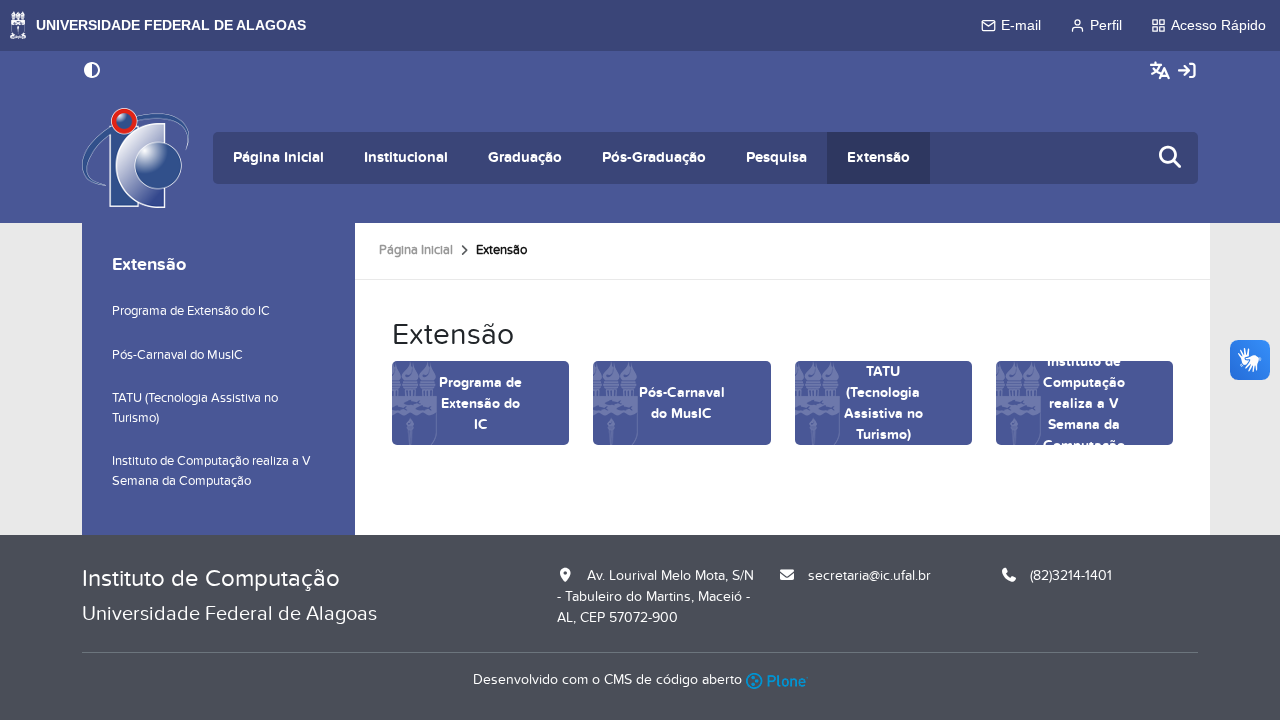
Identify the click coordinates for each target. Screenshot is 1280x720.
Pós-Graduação (654, 157)
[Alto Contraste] (92, 72)
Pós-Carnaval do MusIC (177, 355)
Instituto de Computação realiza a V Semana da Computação (211, 471)
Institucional (406, 157)
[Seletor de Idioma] (1162, 71)
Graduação (525, 157)
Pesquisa (776, 157)
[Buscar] (1171, 158)
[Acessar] (1187, 71)
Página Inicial (278, 157)
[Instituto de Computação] (135, 158)
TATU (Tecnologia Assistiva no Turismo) (195, 408)
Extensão (878, 157)
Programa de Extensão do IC (191, 311)
